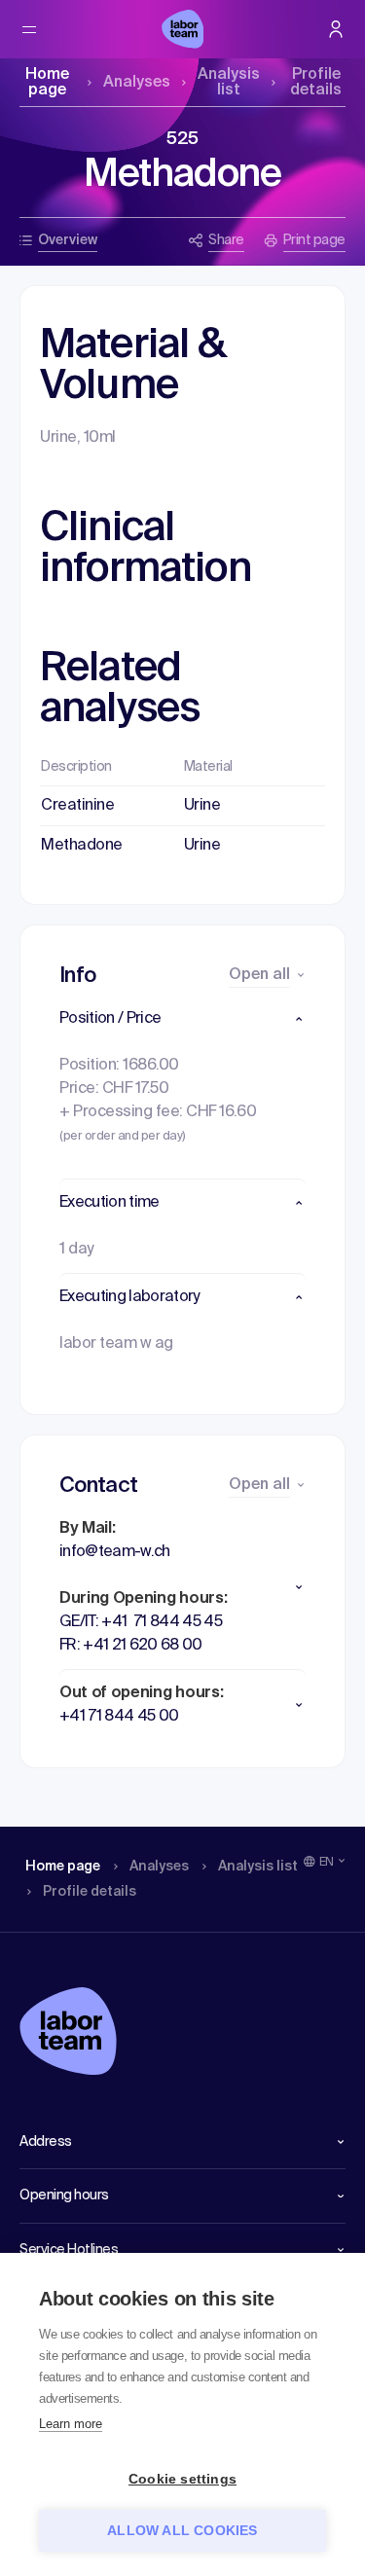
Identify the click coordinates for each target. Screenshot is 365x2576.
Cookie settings (182, 2479)
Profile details (316, 83)
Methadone (82, 846)
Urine (202, 806)
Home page (47, 83)
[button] (182, 1019)
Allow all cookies (182, 2531)
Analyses (137, 83)
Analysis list (229, 83)
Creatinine (77, 806)
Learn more (71, 2424)
